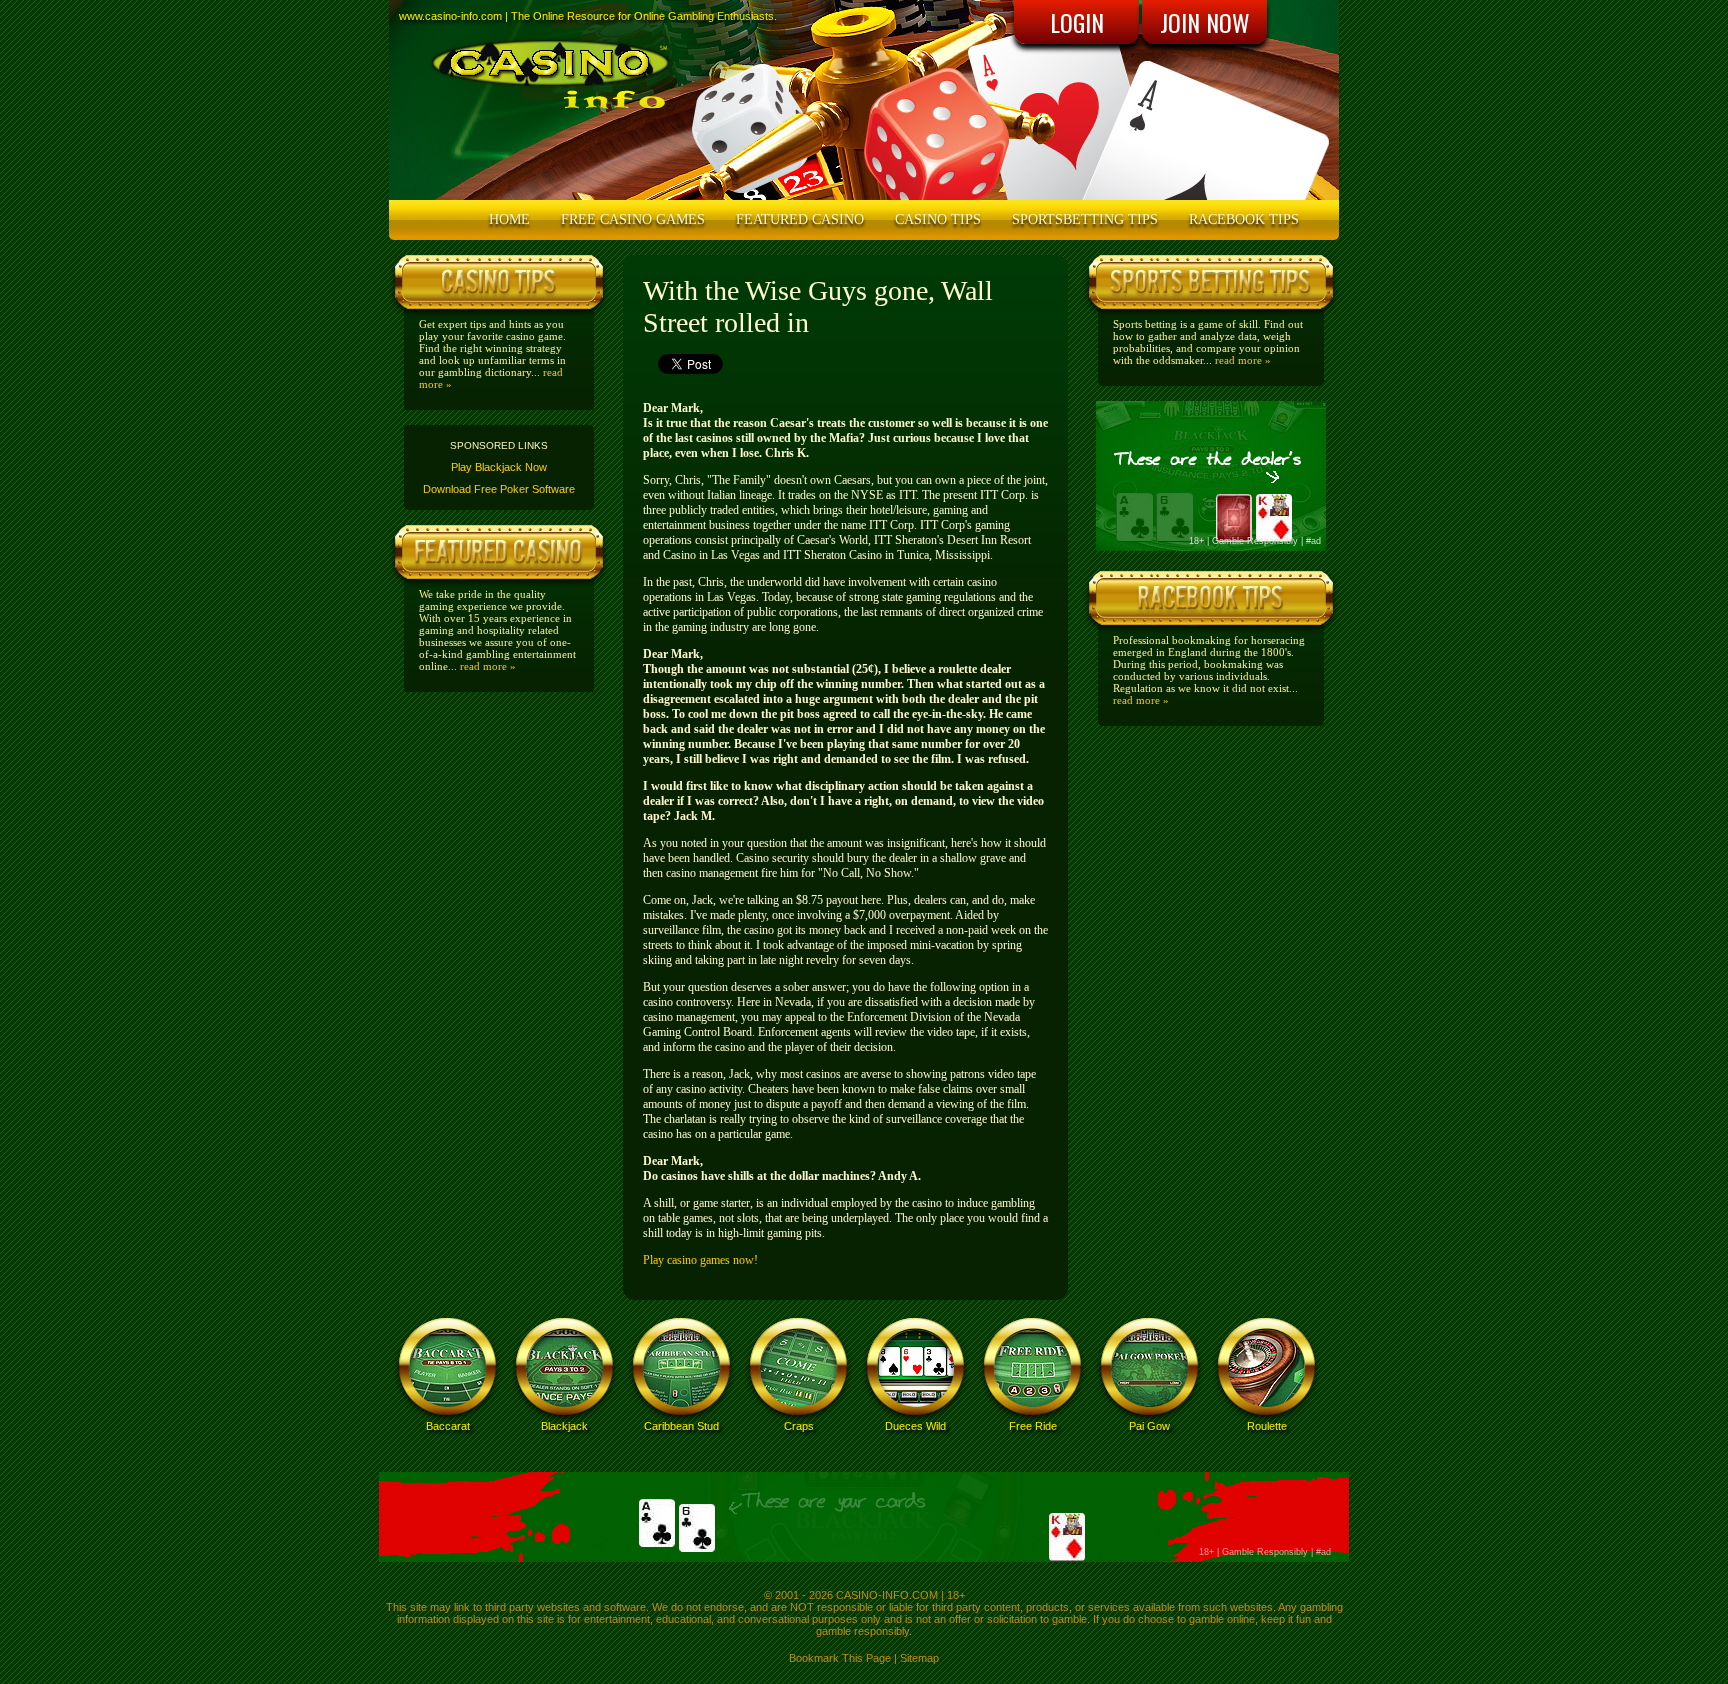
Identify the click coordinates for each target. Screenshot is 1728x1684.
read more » (1243, 360)
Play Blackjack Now (499, 467)
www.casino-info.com (450, 16)
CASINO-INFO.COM (887, 1595)
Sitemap (919, 1658)
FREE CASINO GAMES (633, 219)
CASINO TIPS (938, 219)
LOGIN (1077, 22)
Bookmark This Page (840, 1658)
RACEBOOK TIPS (1244, 219)
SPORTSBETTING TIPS (1085, 219)
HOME (509, 219)
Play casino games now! (700, 1260)
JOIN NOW (1205, 22)
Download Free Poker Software (499, 489)
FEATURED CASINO (800, 219)
